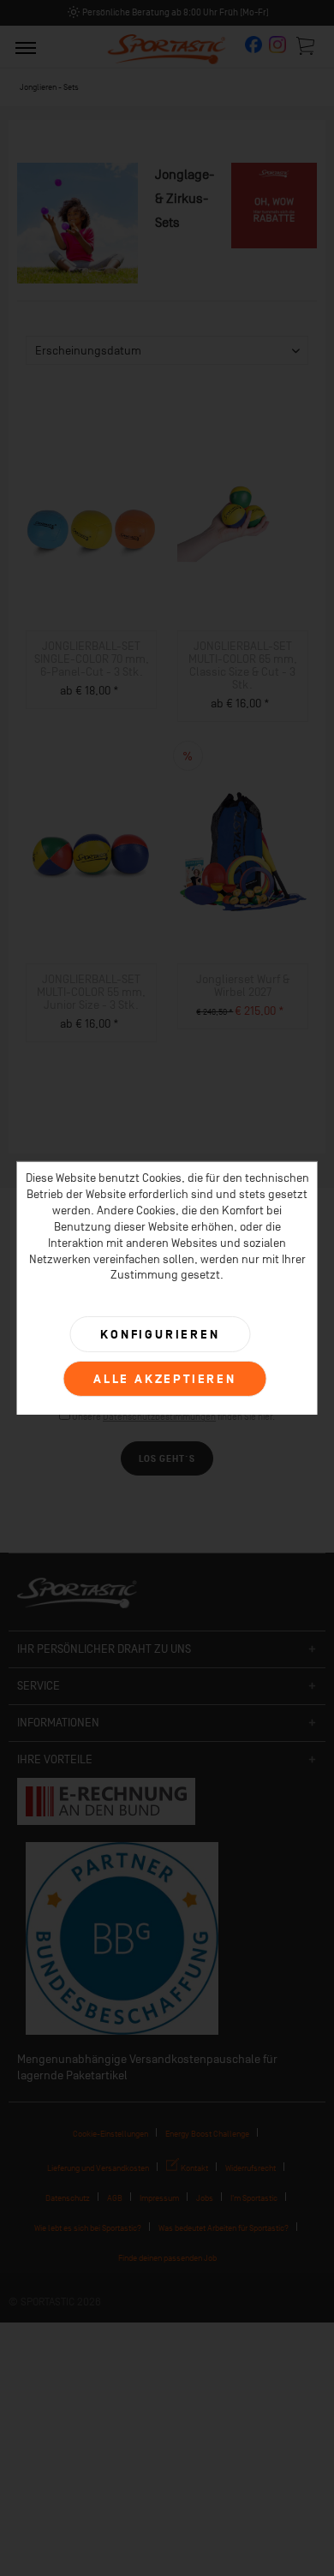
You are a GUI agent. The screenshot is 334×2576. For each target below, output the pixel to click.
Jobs (205, 2198)
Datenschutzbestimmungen (159, 1417)
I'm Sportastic (254, 2198)
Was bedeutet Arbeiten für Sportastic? (224, 2228)
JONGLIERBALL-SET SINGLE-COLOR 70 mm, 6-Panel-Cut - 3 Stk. (92, 659)
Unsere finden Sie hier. (173, 1417)
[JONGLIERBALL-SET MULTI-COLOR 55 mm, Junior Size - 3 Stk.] (91, 852)
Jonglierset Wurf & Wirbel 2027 (243, 986)
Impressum (159, 2198)
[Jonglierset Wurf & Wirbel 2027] (243, 852)
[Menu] (26, 47)
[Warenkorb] (307, 45)
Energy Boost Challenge (207, 2134)
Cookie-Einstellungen (110, 2134)
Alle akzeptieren (165, 1379)
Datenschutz (68, 2198)
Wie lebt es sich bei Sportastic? (88, 2228)
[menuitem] (26, 47)
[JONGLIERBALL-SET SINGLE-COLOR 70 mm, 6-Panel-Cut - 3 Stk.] (91, 519)
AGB (115, 2198)
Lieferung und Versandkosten (98, 2168)
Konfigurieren (160, 1335)
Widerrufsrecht (250, 2168)
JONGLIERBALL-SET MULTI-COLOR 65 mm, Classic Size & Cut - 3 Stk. (243, 665)
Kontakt (194, 2168)
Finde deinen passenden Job (167, 2258)
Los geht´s (167, 1459)
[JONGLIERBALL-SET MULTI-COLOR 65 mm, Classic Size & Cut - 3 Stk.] (243, 519)
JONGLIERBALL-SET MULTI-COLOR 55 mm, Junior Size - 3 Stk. (91, 992)
